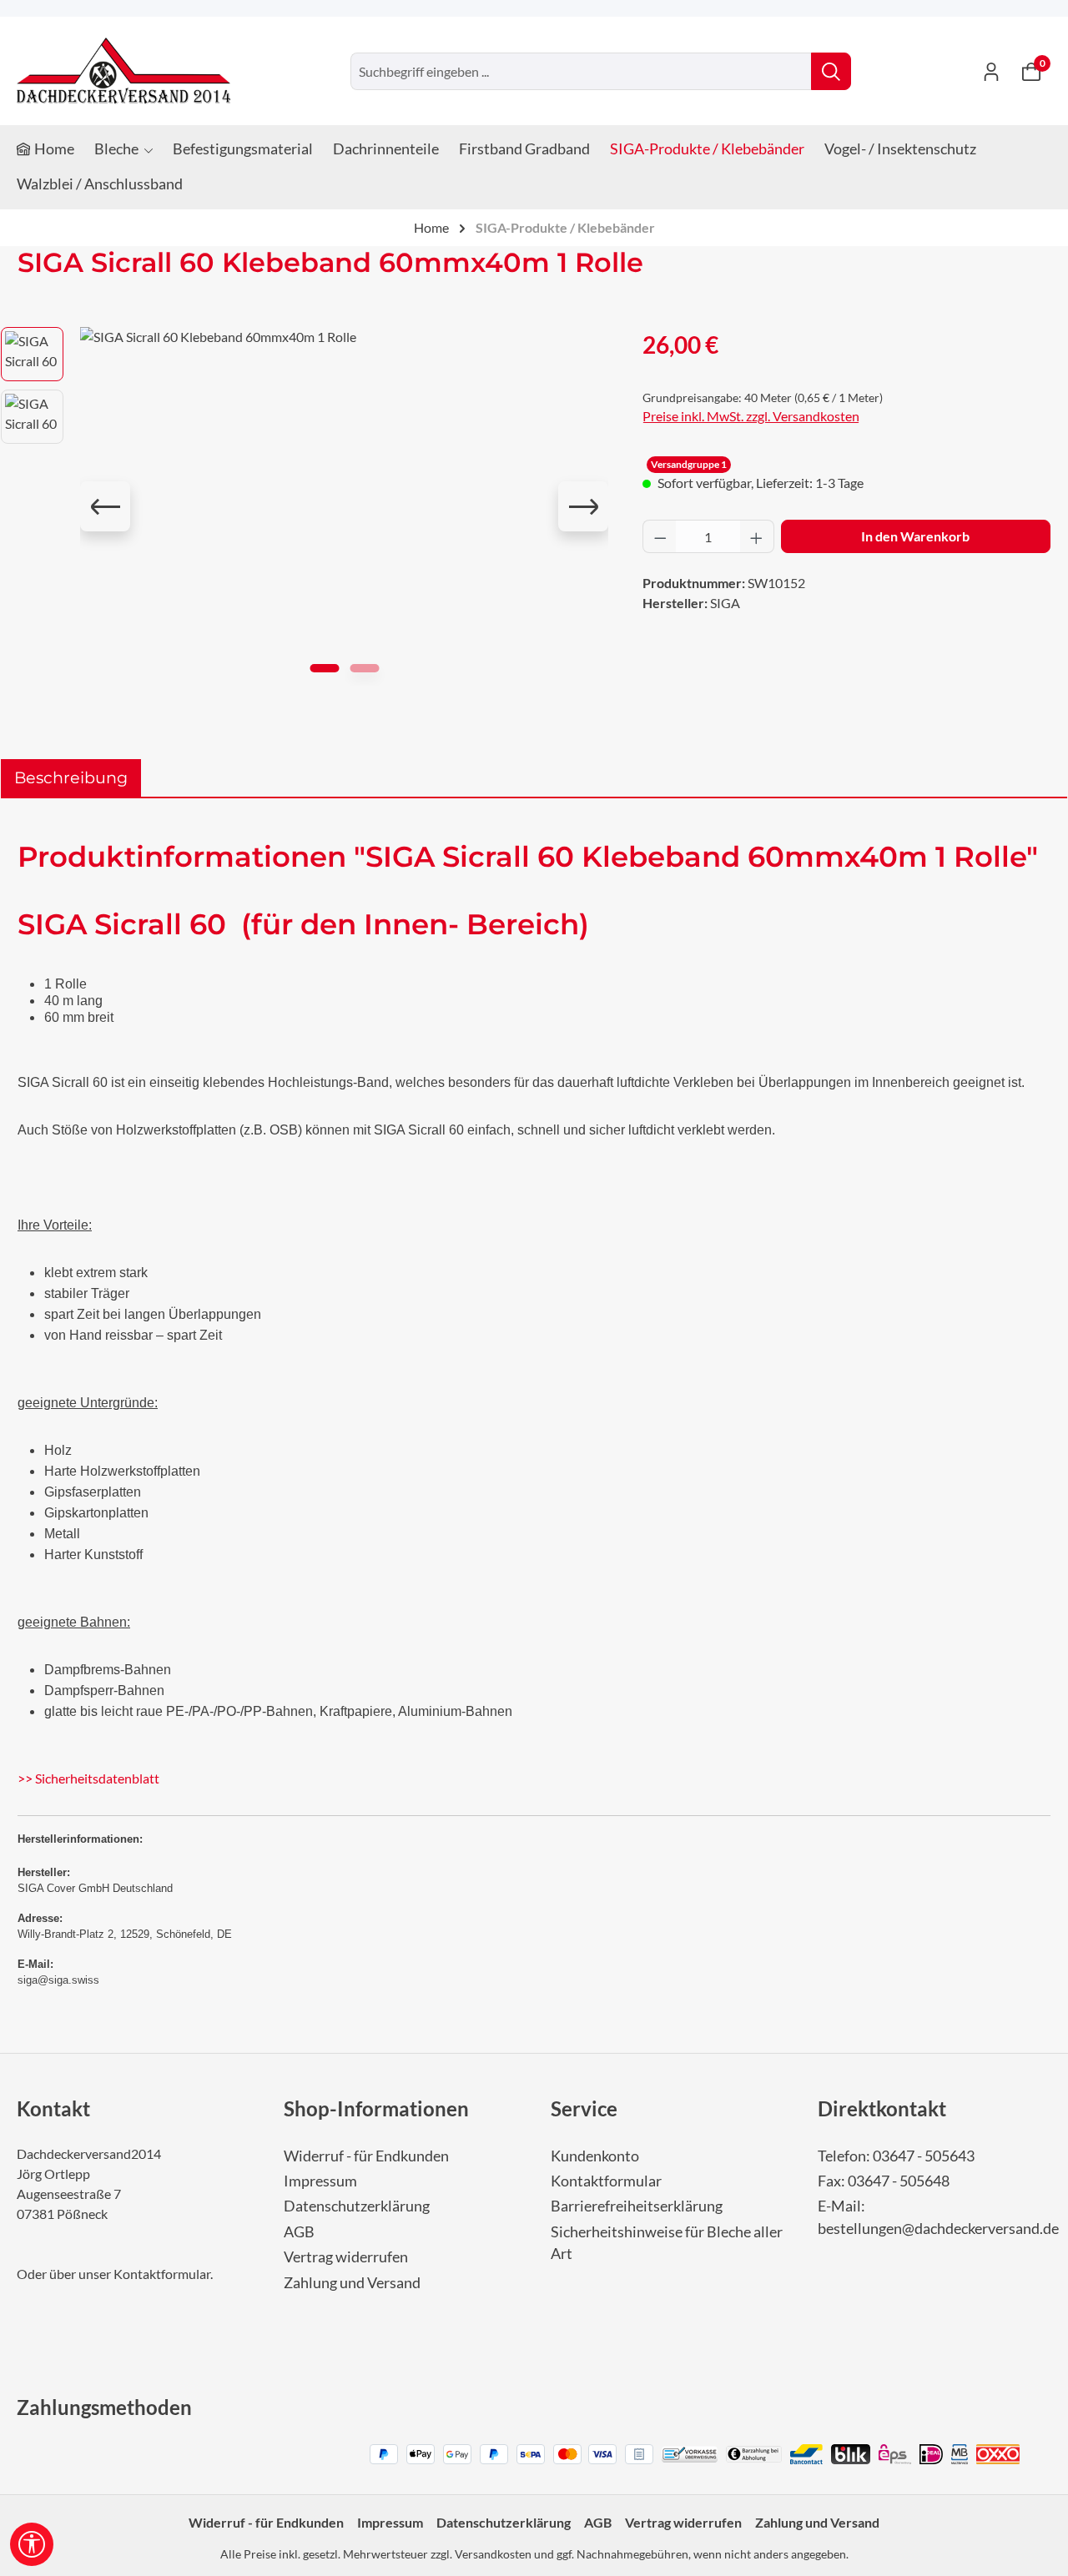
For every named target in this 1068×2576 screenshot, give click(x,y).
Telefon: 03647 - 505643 (896, 2156)
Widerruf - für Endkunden (366, 2156)
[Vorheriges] (105, 506)
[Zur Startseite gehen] (123, 71)
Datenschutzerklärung (357, 2206)
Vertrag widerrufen (346, 2257)
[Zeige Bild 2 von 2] (364, 668)
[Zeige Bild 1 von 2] (324, 668)
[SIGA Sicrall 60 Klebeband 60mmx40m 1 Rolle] (344, 506)
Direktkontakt (882, 2108)
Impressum (320, 2181)
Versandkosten (493, 2554)
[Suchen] (831, 71)
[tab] (71, 778)
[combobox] (581, 71)
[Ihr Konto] (991, 71)
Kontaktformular (162, 2274)
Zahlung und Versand (352, 2283)
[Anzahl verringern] (660, 536)
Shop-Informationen (376, 2108)
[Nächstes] (583, 506)
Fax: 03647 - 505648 (884, 2181)
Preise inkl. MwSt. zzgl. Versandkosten (751, 416)
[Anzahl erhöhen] (757, 536)
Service (584, 2108)
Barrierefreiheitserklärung (637, 2206)
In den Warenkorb (915, 536)
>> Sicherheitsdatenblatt (88, 1778)
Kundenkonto (595, 2156)
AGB (299, 2232)
